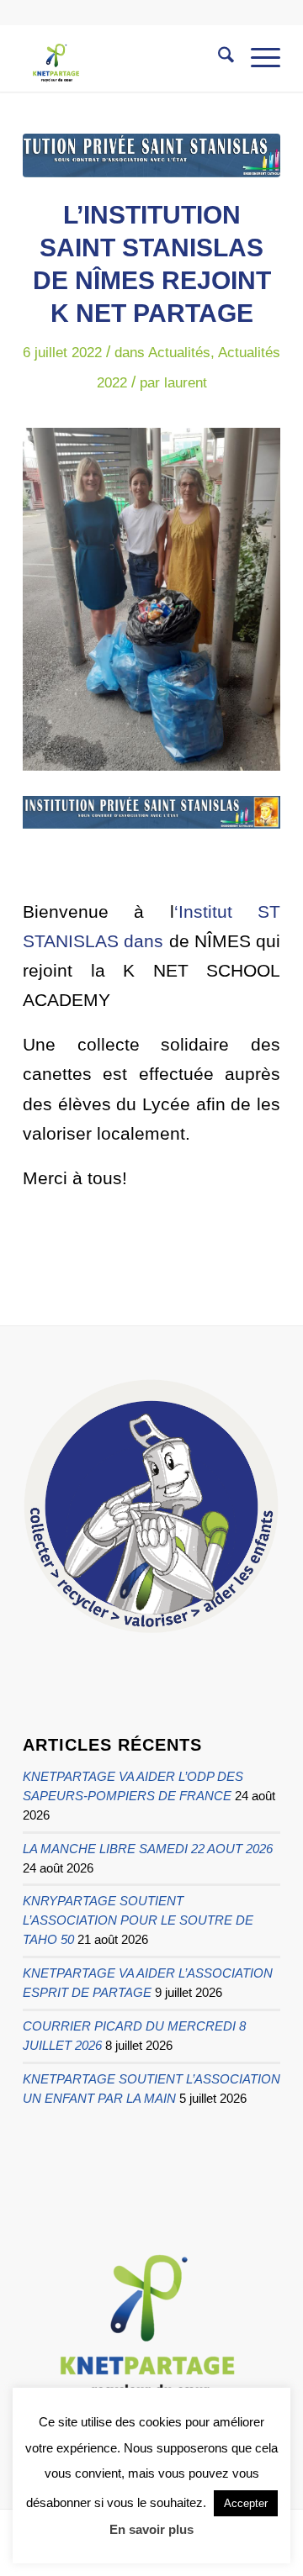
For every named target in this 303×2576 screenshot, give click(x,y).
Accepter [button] (246, 2503)
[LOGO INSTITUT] (151, 155)
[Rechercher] (218, 58)
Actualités (179, 353)
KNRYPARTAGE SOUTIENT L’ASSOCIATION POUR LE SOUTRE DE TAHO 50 (138, 1920)
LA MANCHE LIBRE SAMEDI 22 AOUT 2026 (148, 1849)
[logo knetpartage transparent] (126, 58)
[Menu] (257, 58)
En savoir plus (151, 2529)
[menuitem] (218, 58)
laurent (186, 383)
